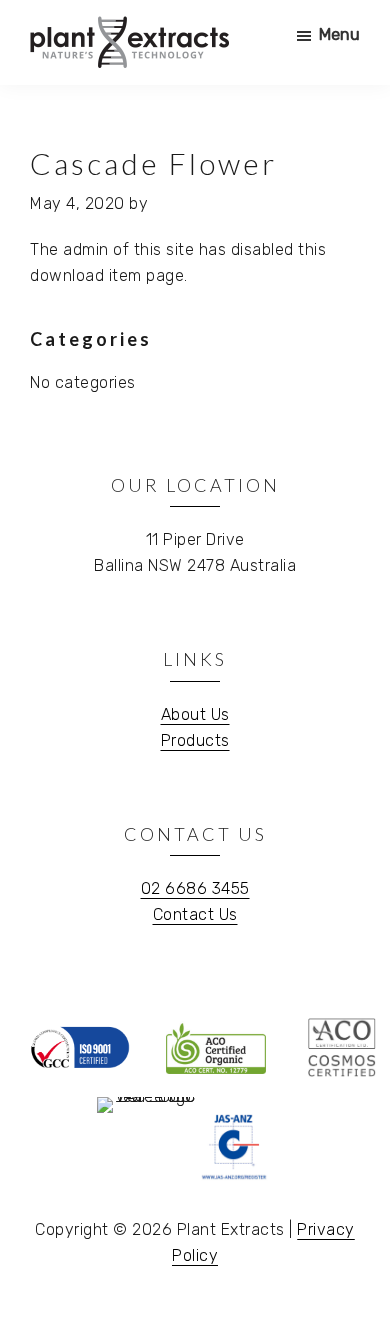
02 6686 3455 (195, 888)
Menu (339, 34)
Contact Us (195, 914)
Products (195, 740)
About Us (195, 714)
